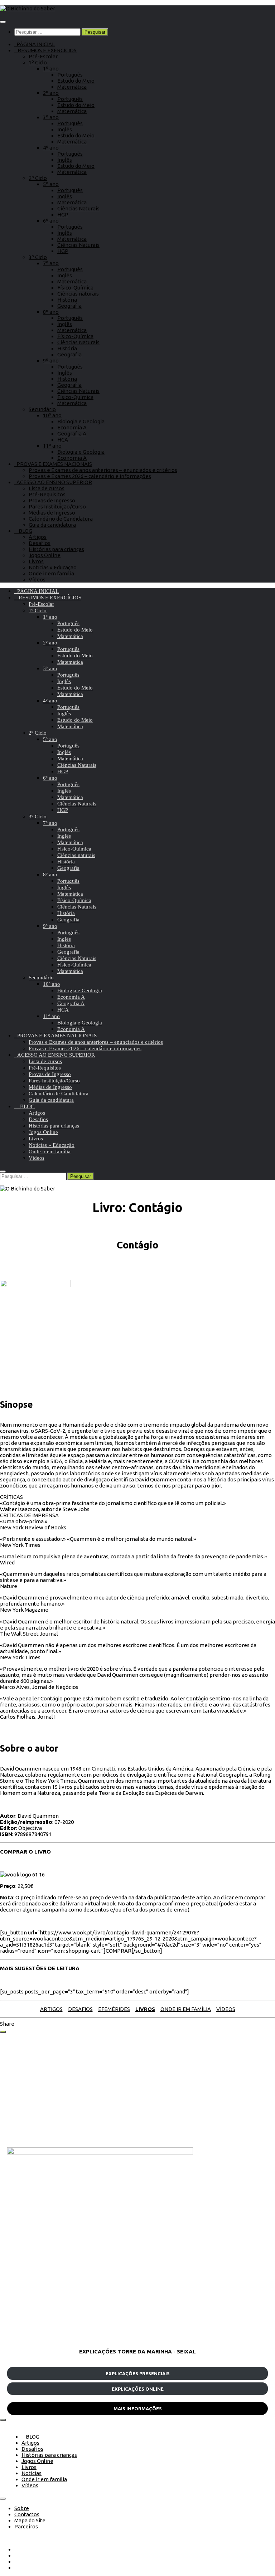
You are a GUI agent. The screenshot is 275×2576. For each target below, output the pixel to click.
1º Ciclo (38, 62)
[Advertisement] (137, 2090)
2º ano (51, 93)
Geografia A (72, 434)
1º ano (51, 69)
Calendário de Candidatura (61, 519)
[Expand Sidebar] (3, 2032)
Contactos (27, 2514)
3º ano (51, 117)
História (67, 300)
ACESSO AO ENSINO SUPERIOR (53, 482)
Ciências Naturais (78, 208)
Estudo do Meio (76, 81)
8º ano (51, 312)
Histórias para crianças (56, 549)
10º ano (52, 415)
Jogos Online (45, 555)
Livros (36, 561)
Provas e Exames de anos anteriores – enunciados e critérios (103, 470)
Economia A (72, 427)
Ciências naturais (78, 294)
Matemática (72, 87)
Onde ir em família (51, 573)
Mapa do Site (30, 2520)
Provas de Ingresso (52, 500)
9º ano (51, 361)
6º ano (51, 221)
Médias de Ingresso (52, 513)
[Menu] (3, 22)
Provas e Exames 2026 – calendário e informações (90, 476)
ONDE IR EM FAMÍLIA (186, 2009)
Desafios (40, 543)
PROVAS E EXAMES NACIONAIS (53, 464)
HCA (63, 440)
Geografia (69, 306)
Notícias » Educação (53, 567)
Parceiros (26, 2526)
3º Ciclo (38, 257)
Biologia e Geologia (81, 421)
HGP (63, 215)
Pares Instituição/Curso (57, 507)
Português (70, 75)
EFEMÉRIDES (114, 2009)
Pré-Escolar (43, 56)
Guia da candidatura (52, 525)
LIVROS (145, 2009)
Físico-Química (75, 288)
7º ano (51, 263)
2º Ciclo (38, 178)
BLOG (23, 531)
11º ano (52, 446)
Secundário (42, 409)
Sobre (22, 2508)
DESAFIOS (80, 2009)
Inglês (65, 129)
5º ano (51, 184)
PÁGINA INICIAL (35, 44)
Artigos (38, 537)
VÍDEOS (226, 2009)
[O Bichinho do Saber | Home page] (28, 8)
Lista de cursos (47, 488)
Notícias (32, 2473)
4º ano (51, 148)
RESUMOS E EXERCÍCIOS (45, 50)
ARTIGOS (51, 2009)
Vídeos (37, 580)
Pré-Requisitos (47, 494)
